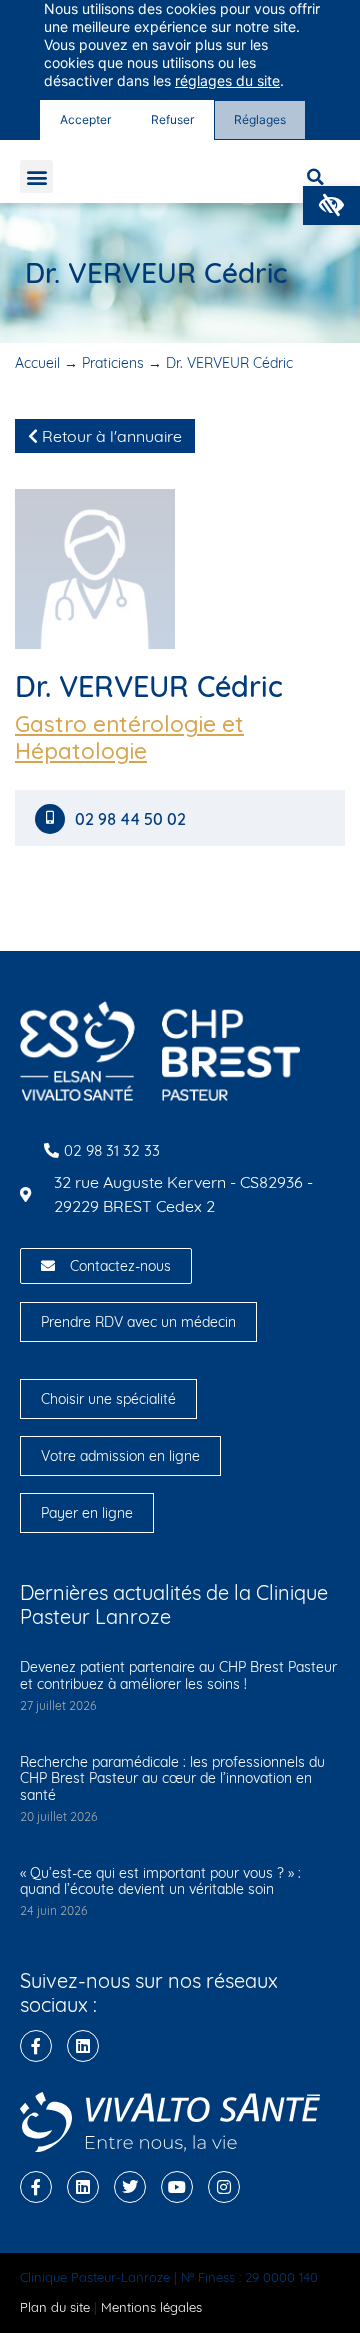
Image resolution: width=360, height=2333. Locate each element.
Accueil (37, 363)
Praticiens (113, 363)
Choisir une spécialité (108, 1399)
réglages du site (227, 80)
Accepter (85, 119)
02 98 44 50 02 (132, 819)
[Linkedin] (83, 2046)
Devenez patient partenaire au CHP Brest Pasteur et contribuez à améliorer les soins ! (178, 1675)
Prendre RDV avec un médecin (138, 1322)
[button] (331, 205)
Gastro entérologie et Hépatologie (129, 737)
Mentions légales (151, 2307)
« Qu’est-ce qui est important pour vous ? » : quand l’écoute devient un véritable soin (160, 1881)
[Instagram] (224, 2187)
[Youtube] (177, 2187)
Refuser (172, 119)
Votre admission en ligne (120, 1456)
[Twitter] (130, 2187)
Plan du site (55, 2307)
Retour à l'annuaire (110, 436)
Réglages (260, 119)
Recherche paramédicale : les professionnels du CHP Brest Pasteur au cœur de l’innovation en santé (172, 1779)
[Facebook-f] (36, 2046)
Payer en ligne (87, 1513)
